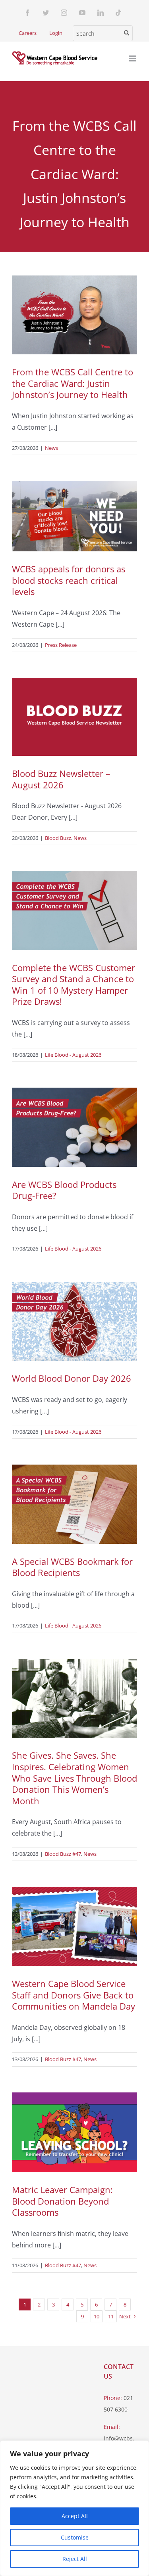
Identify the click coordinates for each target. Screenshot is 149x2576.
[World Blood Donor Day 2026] (74, 1321)
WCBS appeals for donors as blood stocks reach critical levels (69, 580)
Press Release (61, 645)
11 (111, 2316)
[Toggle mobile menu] (133, 58)
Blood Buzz (58, 838)
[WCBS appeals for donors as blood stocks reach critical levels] (74, 516)
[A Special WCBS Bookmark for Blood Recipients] (74, 1504)
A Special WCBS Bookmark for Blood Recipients (72, 1567)
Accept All (75, 2516)
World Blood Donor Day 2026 (72, 1378)
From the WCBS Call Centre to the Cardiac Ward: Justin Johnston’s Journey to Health (73, 383)
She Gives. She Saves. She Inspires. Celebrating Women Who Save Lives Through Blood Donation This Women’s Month (74, 1778)
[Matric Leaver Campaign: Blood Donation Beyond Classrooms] (74, 2132)
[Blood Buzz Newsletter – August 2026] (74, 717)
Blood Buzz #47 (63, 1854)
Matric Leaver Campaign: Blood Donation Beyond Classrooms (62, 2201)
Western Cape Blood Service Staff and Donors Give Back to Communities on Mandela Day (74, 1995)
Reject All (75, 2559)
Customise (75, 2537)
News (51, 448)
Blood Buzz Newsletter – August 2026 (61, 779)
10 (97, 2316)
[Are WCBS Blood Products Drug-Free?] (74, 1127)
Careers (28, 33)
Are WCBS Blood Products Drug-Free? (64, 1190)
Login (56, 33)
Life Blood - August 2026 (73, 1055)
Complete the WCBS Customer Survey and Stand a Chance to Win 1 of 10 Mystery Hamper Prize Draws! (74, 985)
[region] (74, 2508)
